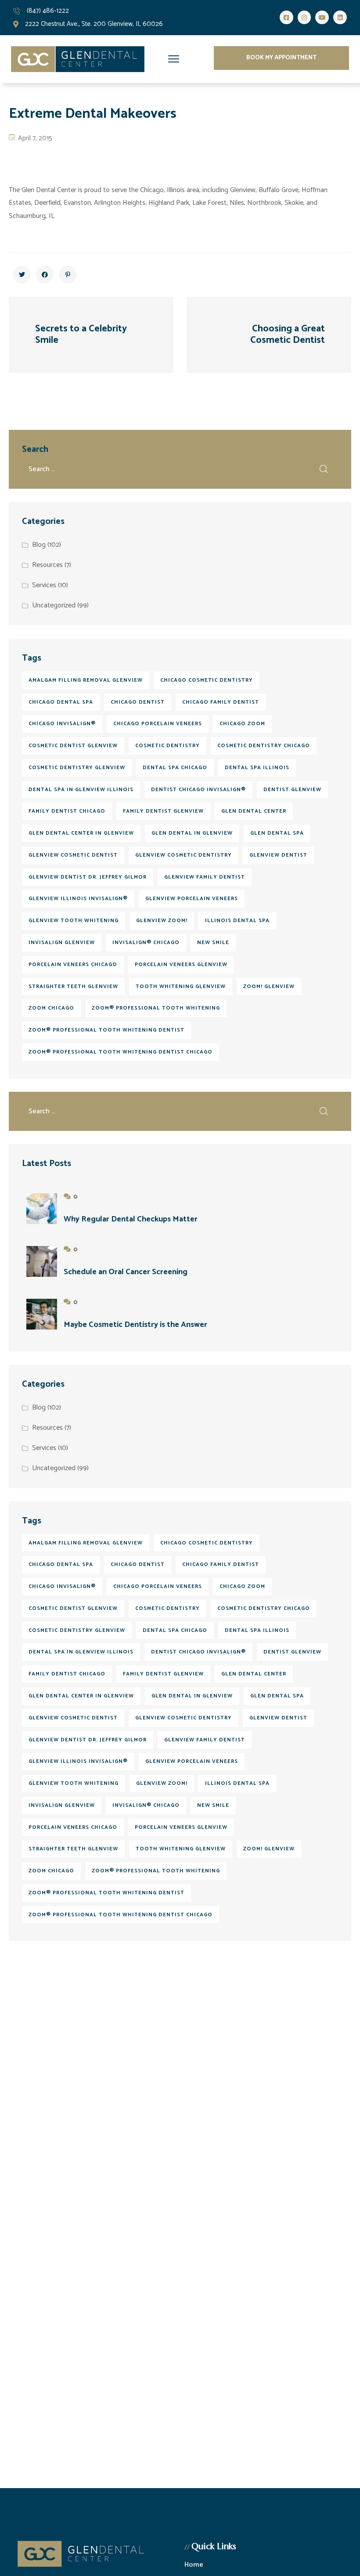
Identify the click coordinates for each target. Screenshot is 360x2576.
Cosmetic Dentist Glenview (73, 746)
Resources (47, 565)
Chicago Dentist (138, 702)
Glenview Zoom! (162, 921)
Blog (39, 545)
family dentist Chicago (67, 811)
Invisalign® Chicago (146, 943)
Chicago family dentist (221, 702)
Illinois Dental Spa (237, 921)
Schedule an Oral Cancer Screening (126, 1272)
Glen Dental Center (254, 811)
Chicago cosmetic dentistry (207, 680)
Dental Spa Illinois (257, 768)
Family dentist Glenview (163, 811)
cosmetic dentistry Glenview (77, 768)
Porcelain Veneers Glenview (181, 965)
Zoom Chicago (51, 1008)
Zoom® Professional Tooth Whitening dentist (106, 1030)
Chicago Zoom (242, 724)
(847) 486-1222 (48, 11)
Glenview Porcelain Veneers (192, 899)
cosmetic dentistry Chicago (264, 746)
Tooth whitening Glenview (181, 986)
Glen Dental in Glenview (192, 833)
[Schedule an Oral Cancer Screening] (42, 1261)
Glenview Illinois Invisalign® (78, 899)
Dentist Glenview (292, 790)
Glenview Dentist (278, 855)
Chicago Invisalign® (62, 724)
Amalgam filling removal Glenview (86, 680)
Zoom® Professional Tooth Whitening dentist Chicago (121, 1052)
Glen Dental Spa (277, 833)
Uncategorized (54, 605)
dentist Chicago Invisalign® (198, 790)
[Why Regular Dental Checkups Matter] (42, 1209)
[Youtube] (322, 17)
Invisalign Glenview (62, 943)
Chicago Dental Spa (61, 702)
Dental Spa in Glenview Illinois (81, 790)
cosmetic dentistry (167, 746)
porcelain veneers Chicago (73, 965)
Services (44, 585)
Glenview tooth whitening (74, 921)
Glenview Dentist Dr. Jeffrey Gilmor (88, 877)
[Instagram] (304, 17)
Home (194, 2565)
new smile (213, 943)
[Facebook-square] (286, 17)
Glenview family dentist (205, 877)
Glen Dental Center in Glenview (81, 833)
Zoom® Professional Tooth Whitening (156, 1008)
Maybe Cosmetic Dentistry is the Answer (135, 1325)
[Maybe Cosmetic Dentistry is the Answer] (42, 1314)
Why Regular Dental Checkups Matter (131, 1219)
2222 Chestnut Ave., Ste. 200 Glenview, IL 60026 (94, 24)
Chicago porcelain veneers (158, 724)
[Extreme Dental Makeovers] (22, 275)
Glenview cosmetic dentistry (184, 855)
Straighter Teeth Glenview (73, 986)
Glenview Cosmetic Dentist (73, 855)
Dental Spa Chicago (175, 768)
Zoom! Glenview (269, 986)
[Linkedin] (340, 17)
